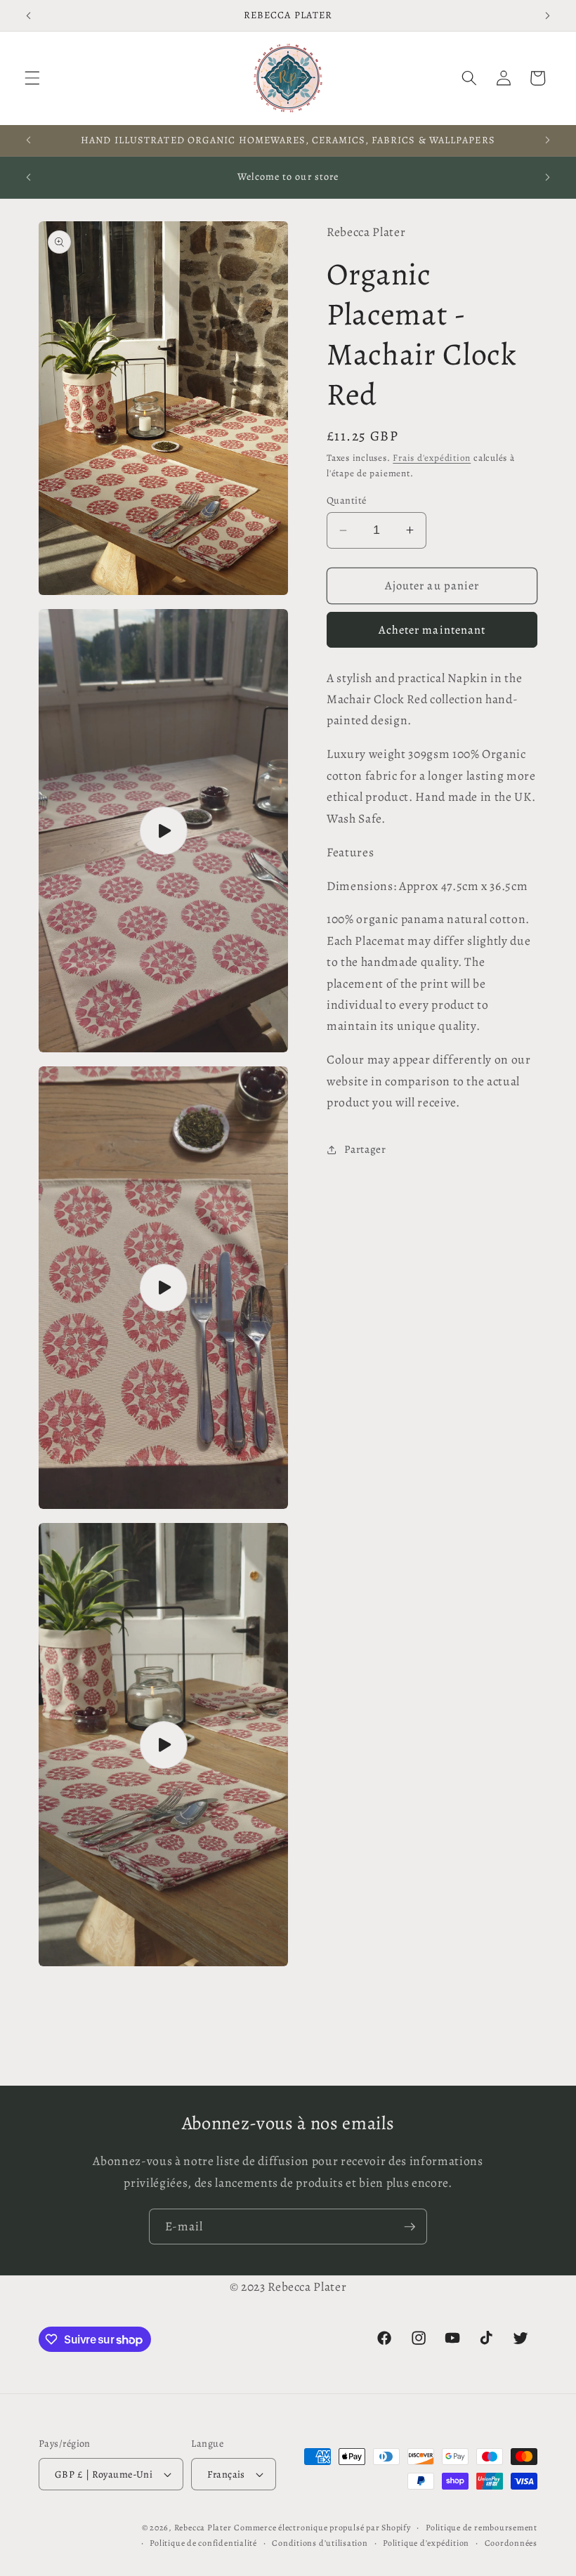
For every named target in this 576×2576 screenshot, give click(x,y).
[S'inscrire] (410, 2227)
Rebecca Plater (203, 2528)
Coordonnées (511, 2543)
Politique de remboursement (482, 2528)
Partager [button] (365, 1149)
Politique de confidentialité (203, 2543)
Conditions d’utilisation (320, 2543)
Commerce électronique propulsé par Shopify (322, 2528)
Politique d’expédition (426, 2543)
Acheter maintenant (432, 630)
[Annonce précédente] (29, 15)
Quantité (347, 500)
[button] (32, 78)
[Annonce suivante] (547, 15)
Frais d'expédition (432, 458)
